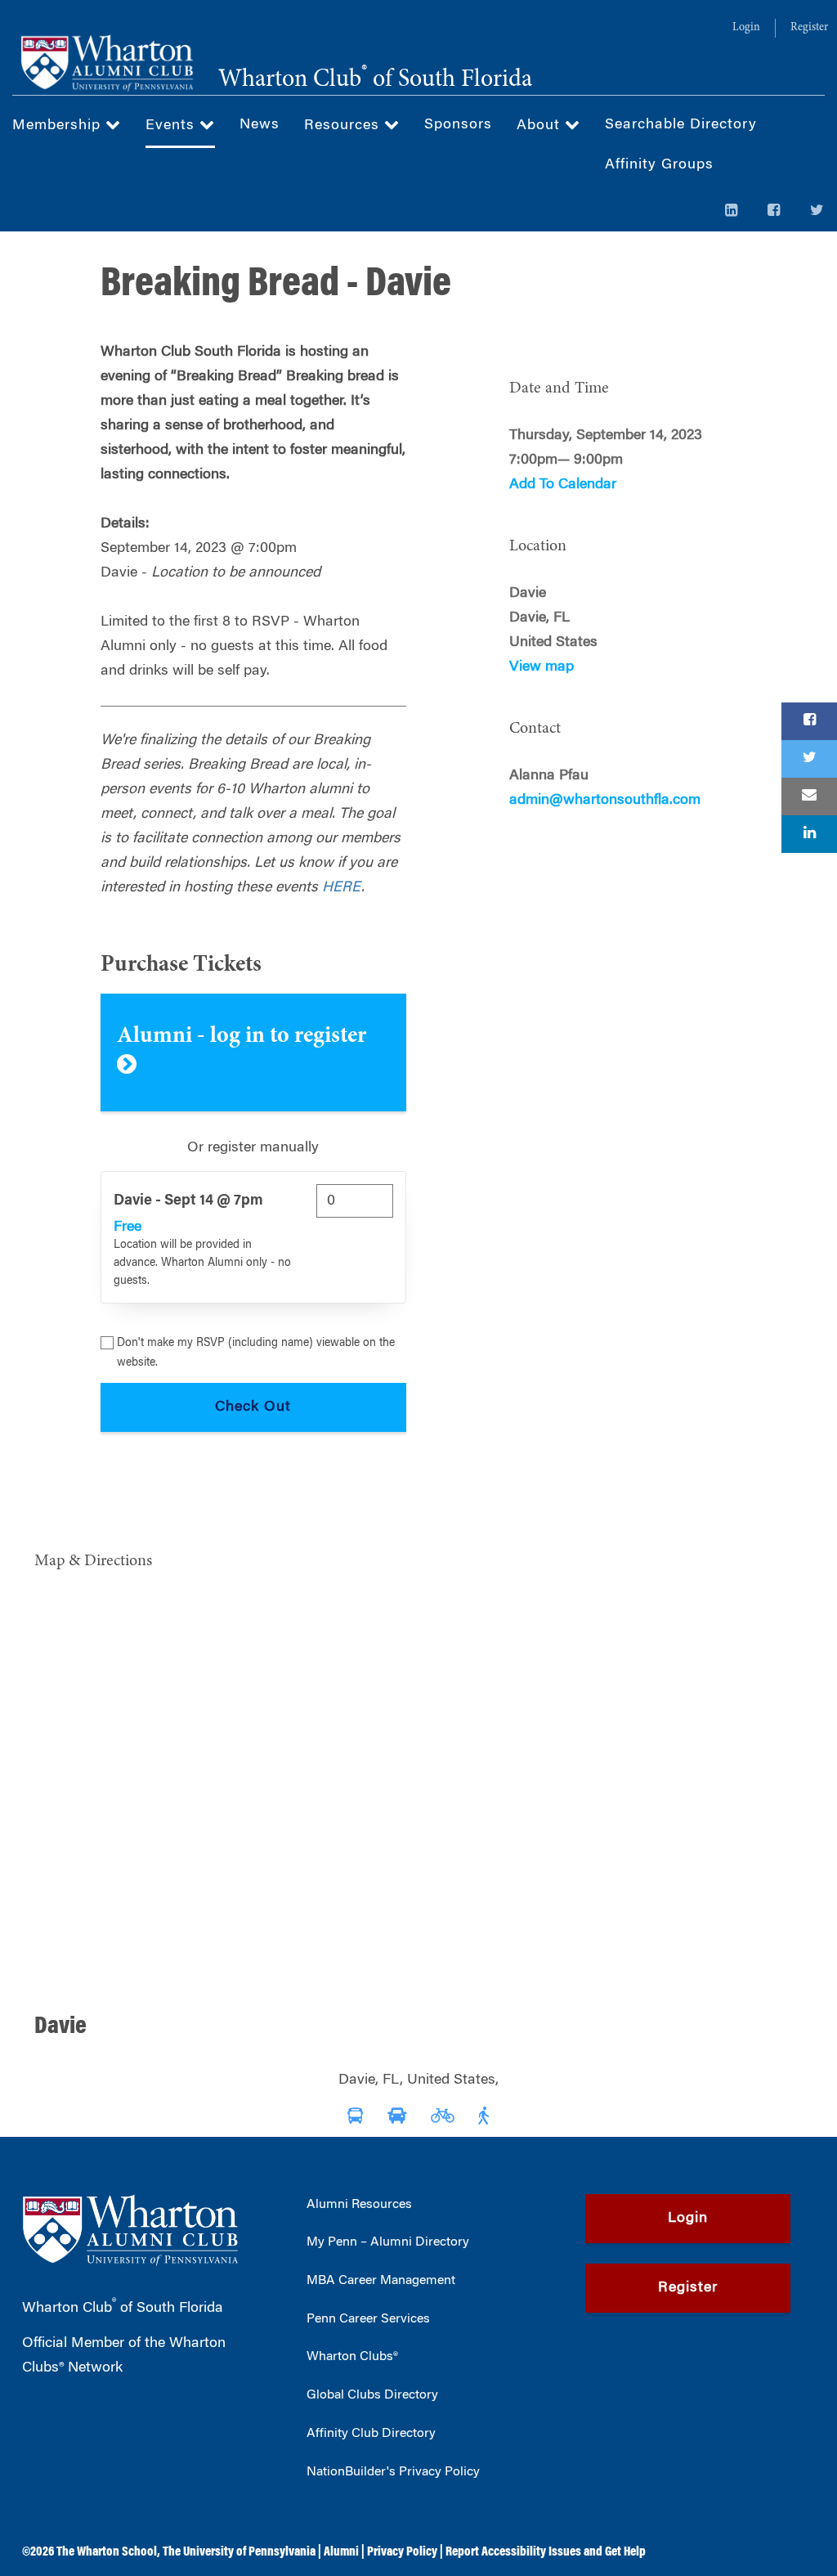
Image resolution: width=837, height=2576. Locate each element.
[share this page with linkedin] (809, 834)
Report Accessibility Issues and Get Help (546, 2552)
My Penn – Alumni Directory (388, 2242)
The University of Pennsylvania (239, 2552)
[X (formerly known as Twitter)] (817, 212)
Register (809, 28)
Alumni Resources (359, 2205)
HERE (342, 888)
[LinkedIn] (732, 212)
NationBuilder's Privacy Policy (393, 2472)
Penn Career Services (368, 2319)
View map (542, 667)
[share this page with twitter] (809, 759)
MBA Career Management (381, 2281)
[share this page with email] (809, 797)
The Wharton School (107, 2552)
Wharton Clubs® (352, 2357)
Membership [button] (59, 126)
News (260, 125)
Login (746, 28)
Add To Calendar (563, 485)
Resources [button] (344, 126)
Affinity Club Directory (371, 2434)
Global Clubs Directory (372, 2395)
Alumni (341, 2552)
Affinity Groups (659, 165)
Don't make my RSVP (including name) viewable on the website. (256, 1353)
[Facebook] (774, 212)
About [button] (541, 126)
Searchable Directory (681, 125)
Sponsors (458, 125)
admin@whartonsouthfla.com (605, 801)
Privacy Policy (402, 2552)
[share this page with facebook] (809, 721)
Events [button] (172, 126)
